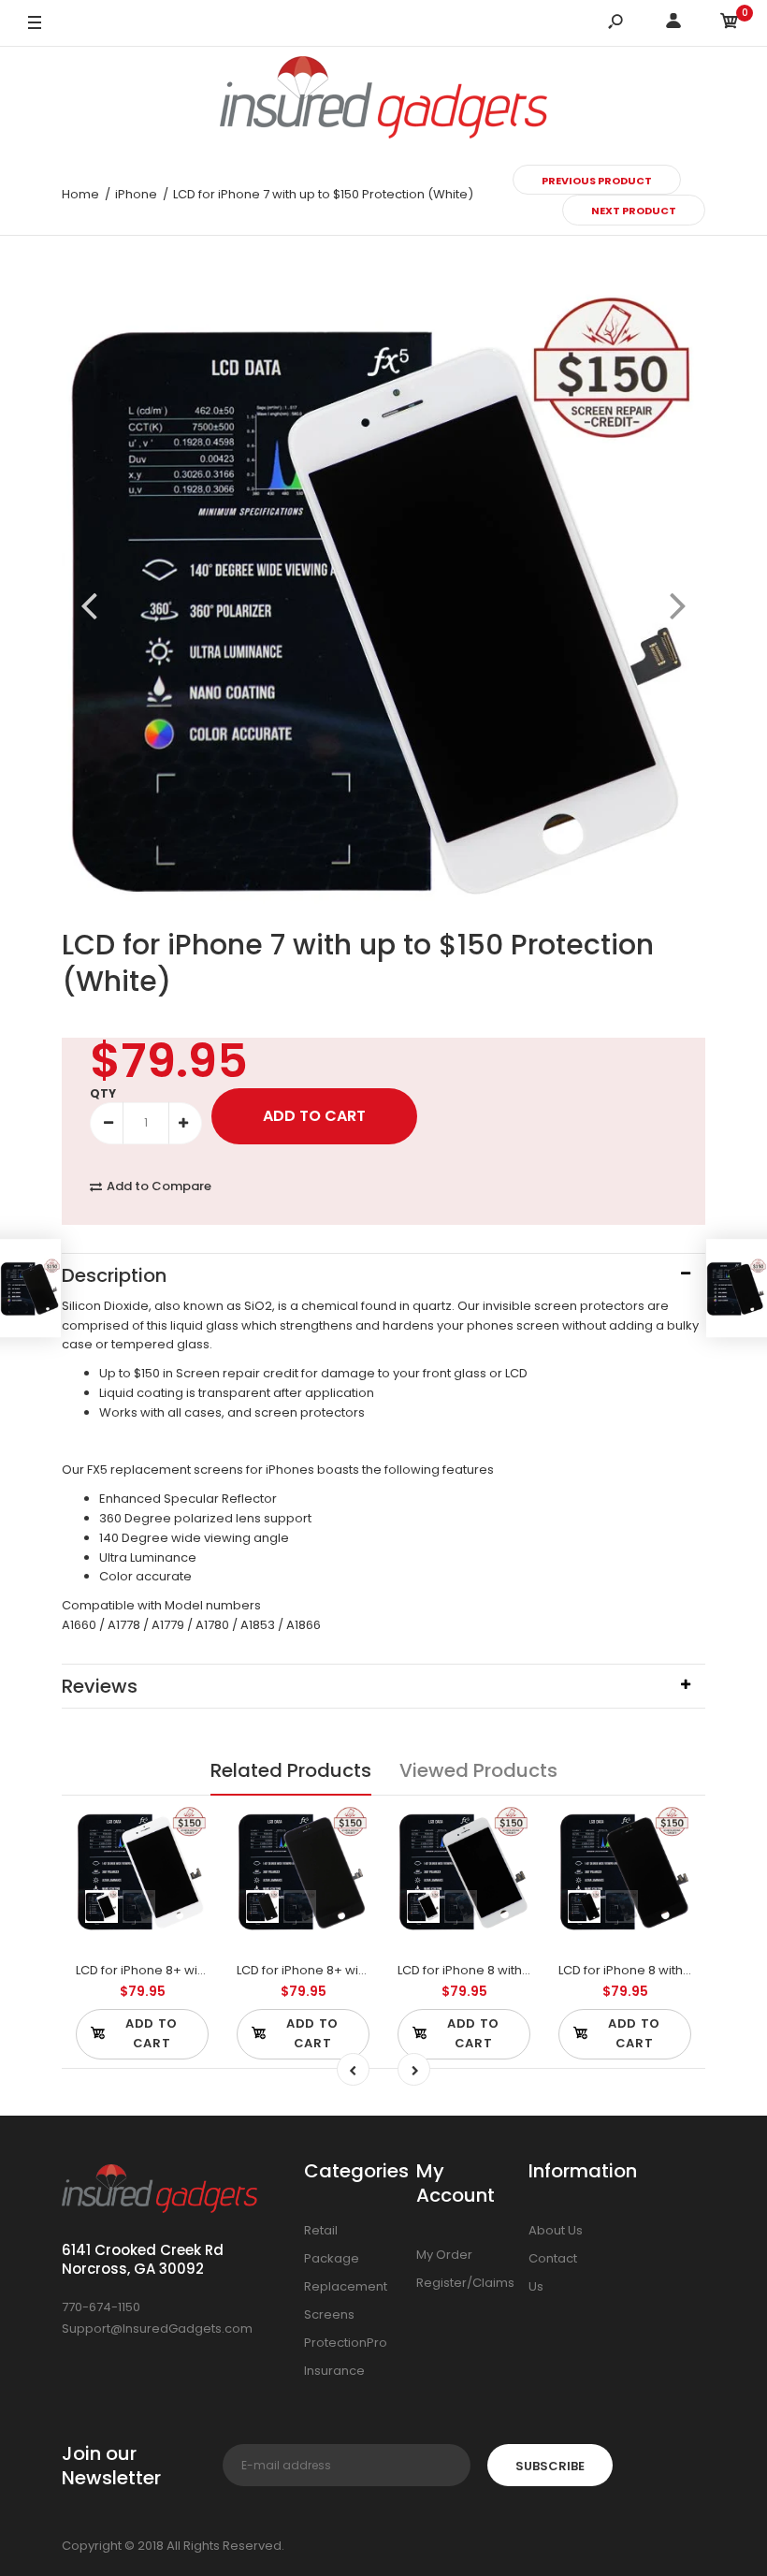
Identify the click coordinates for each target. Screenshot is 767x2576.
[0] (730, 24)
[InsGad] (383, 101)
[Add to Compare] (183, 1830)
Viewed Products (478, 1770)
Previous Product (597, 181)
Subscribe (550, 2466)
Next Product (634, 211)
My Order (444, 2255)
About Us (556, 2230)
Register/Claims (465, 2283)
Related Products (291, 1770)
